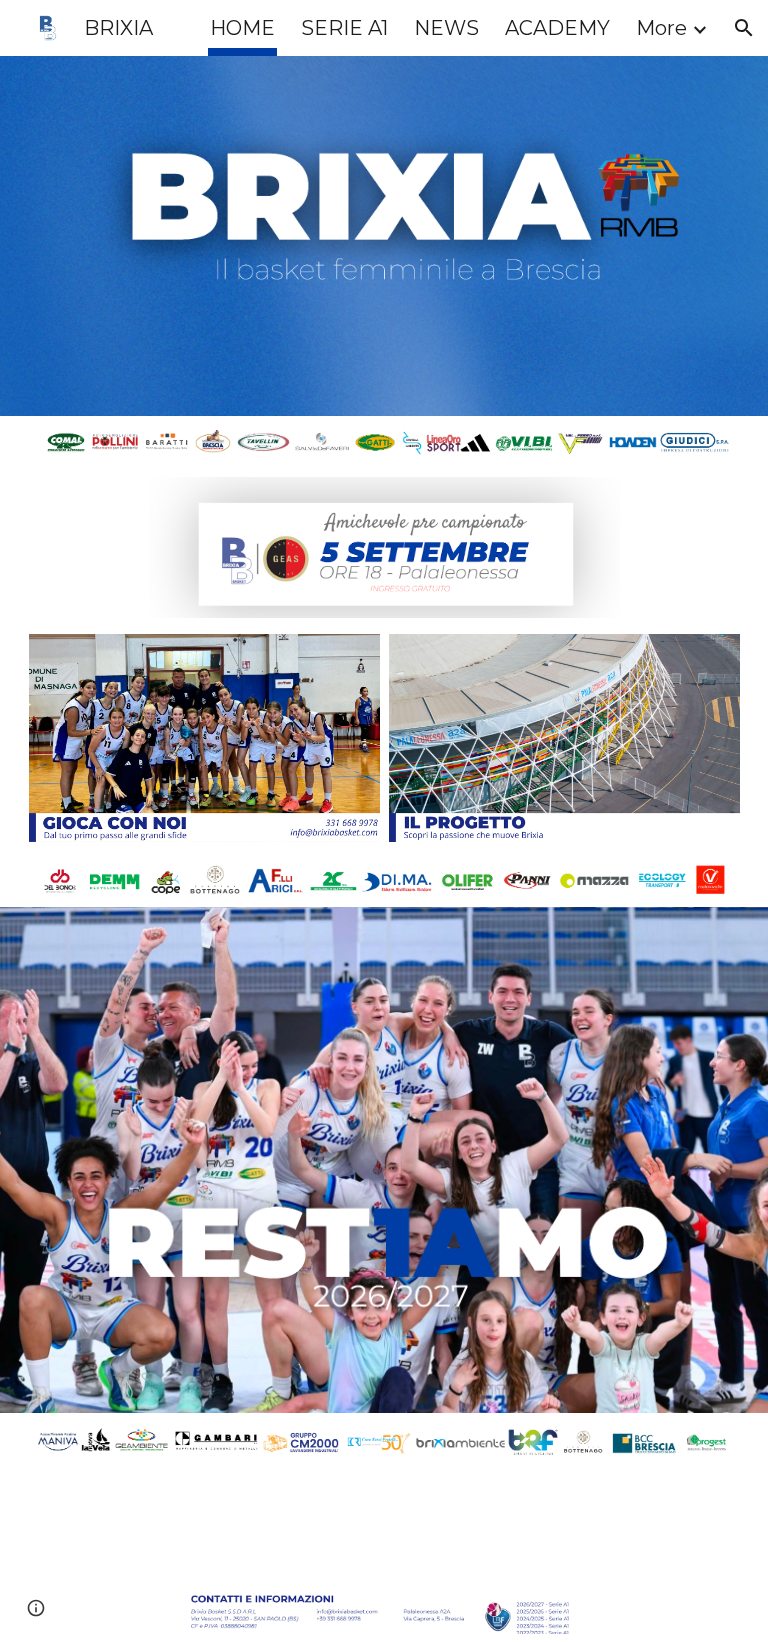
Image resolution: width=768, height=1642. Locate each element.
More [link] (661, 28)
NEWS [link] (446, 28)
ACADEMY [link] (557, 28)
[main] (534, 1500)
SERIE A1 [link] (344, 28)
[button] (744, 28)
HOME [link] (242, 28)
